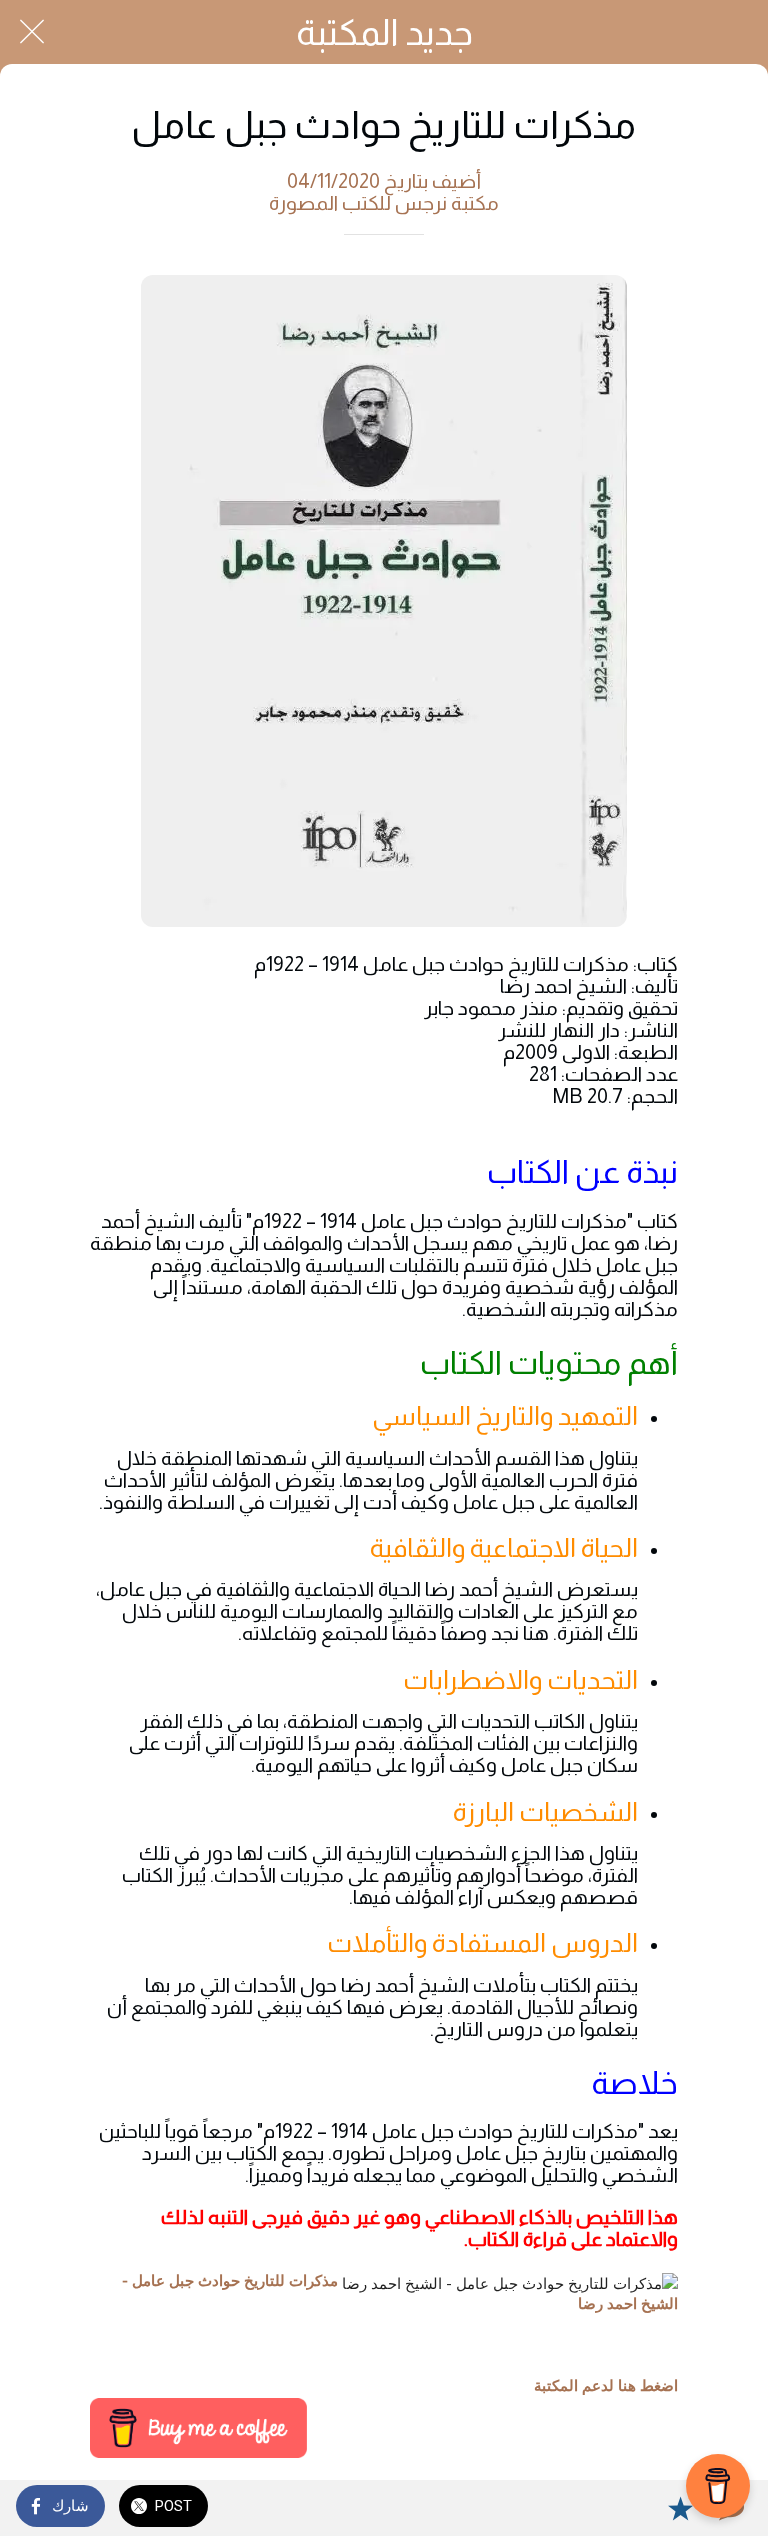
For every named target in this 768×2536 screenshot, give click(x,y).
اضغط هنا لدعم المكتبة (606, 2386)
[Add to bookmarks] (680, 2508)
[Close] (32, 32)
